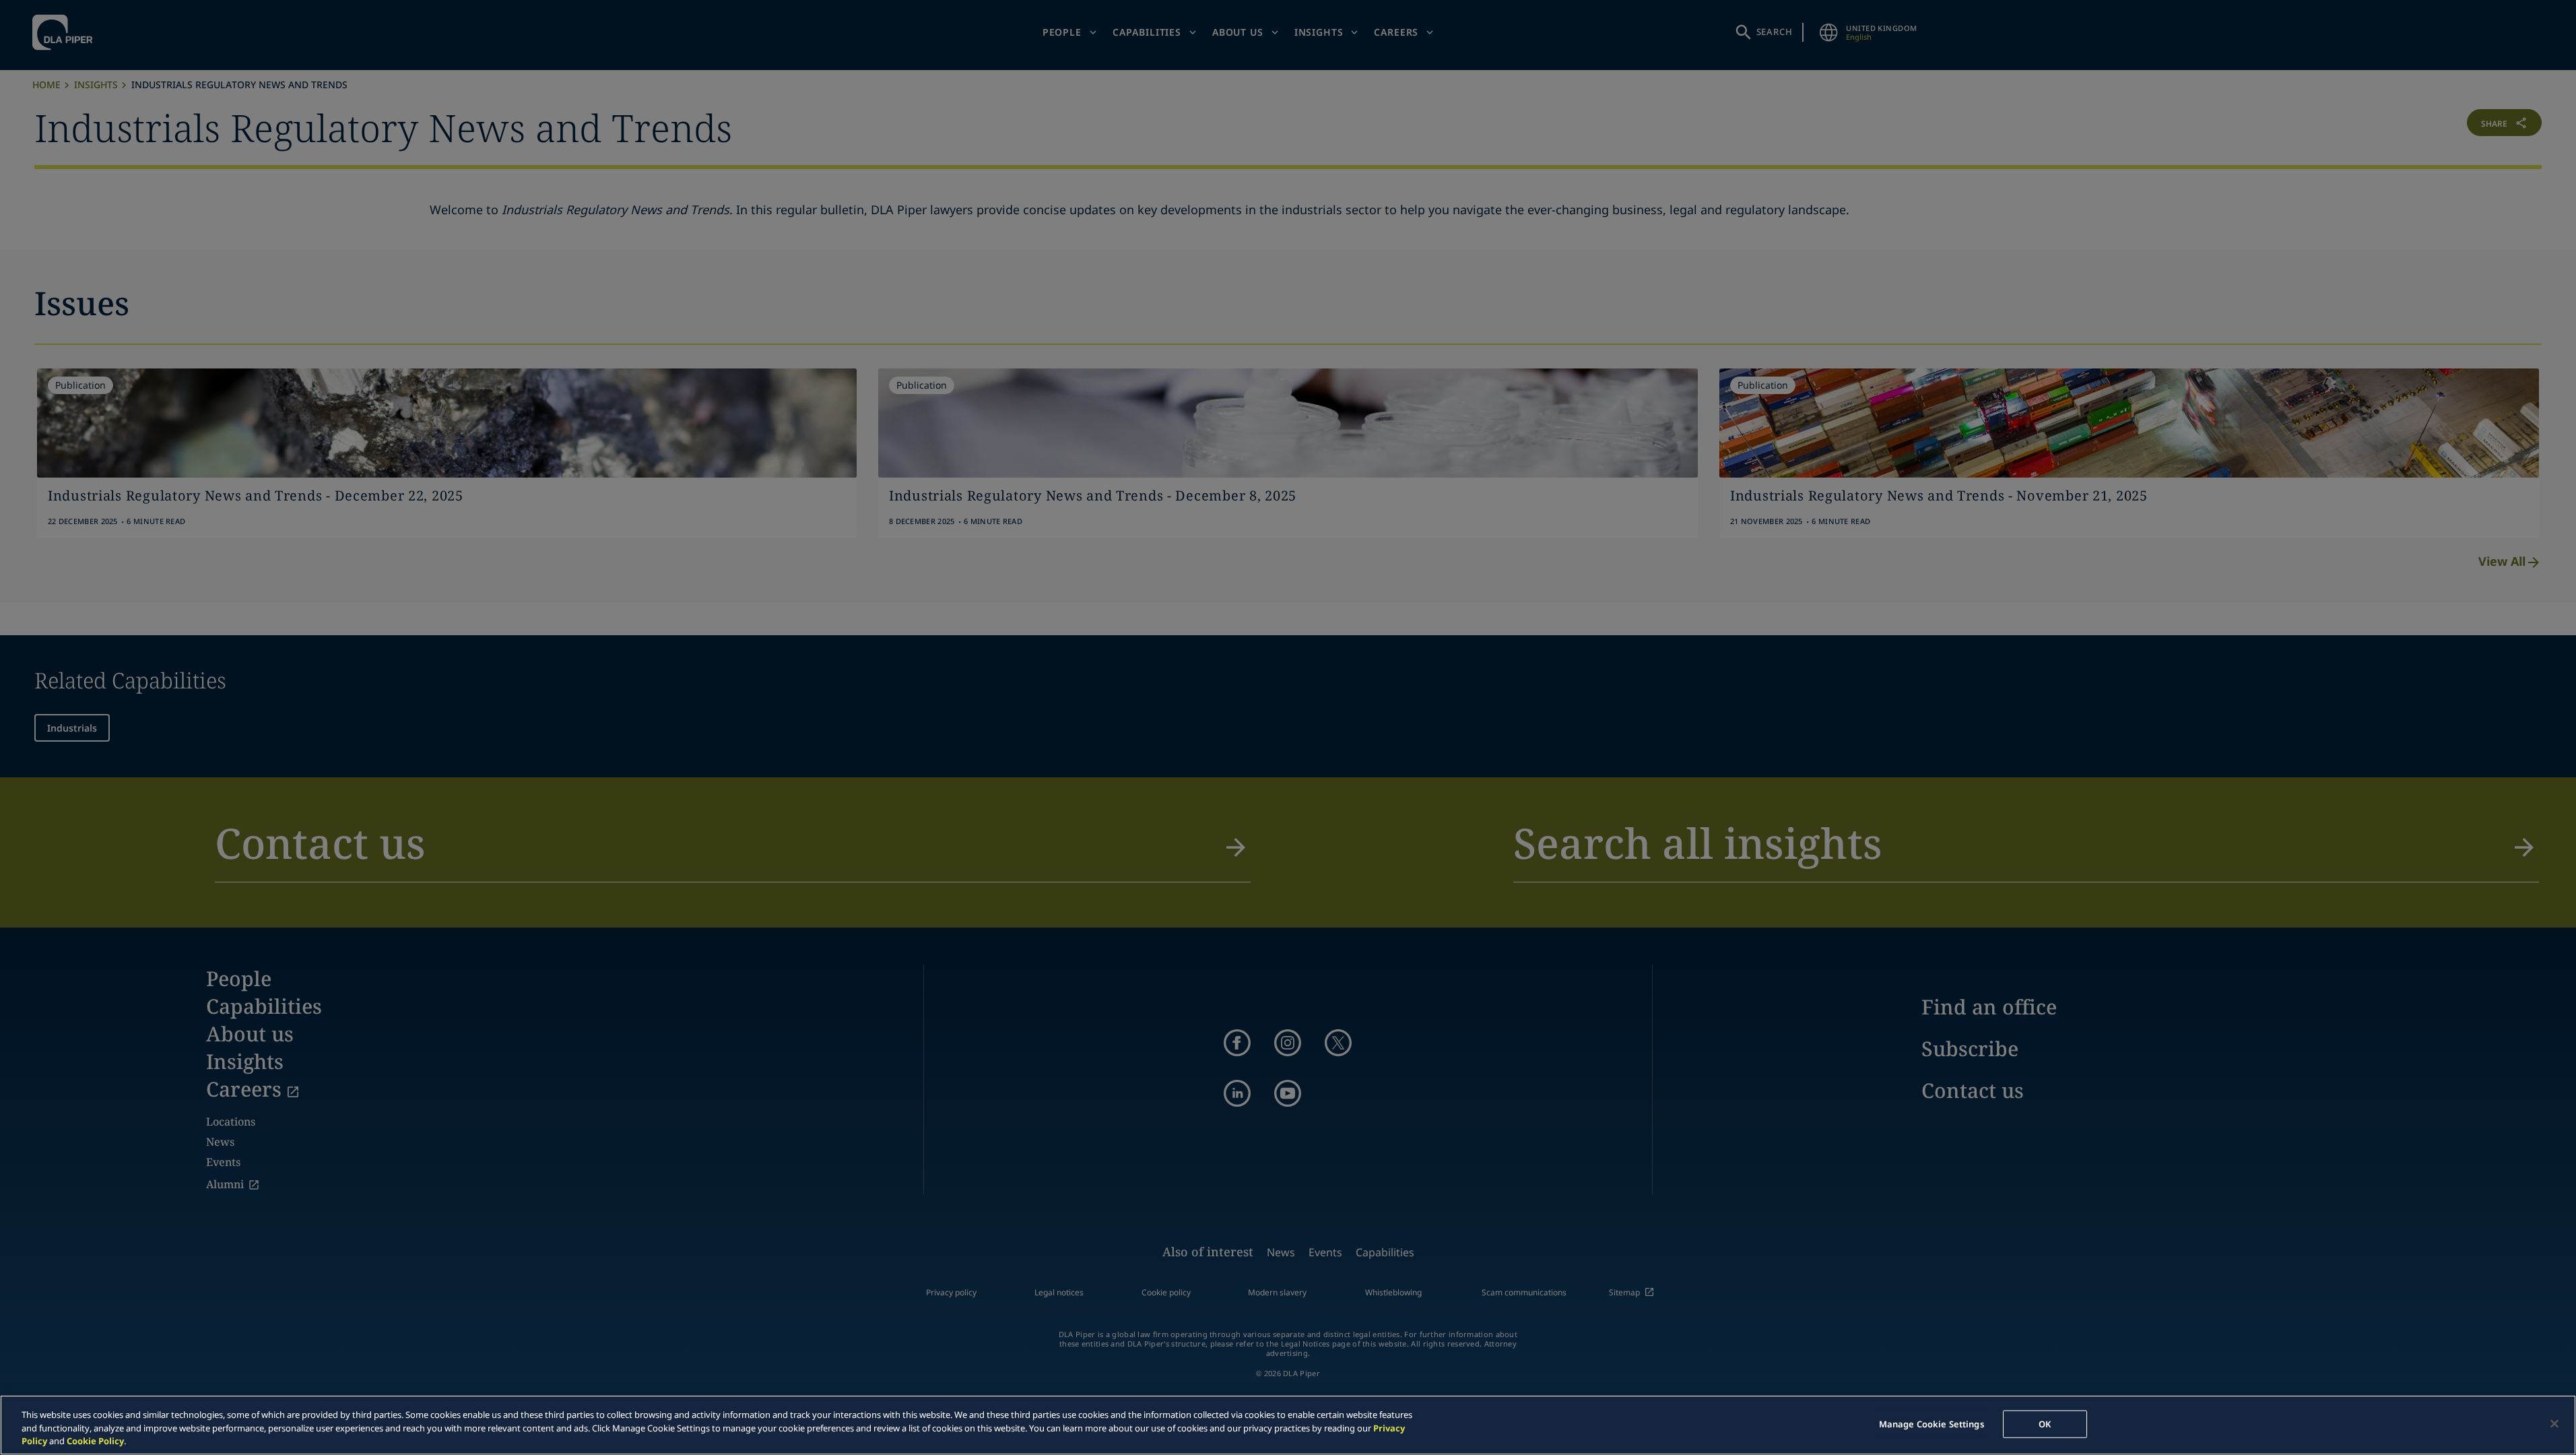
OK (2045, 1423)
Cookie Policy (95, 1441)
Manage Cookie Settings (1931, 1423)
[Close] (2554, 1423)
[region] (1288, 1425)
